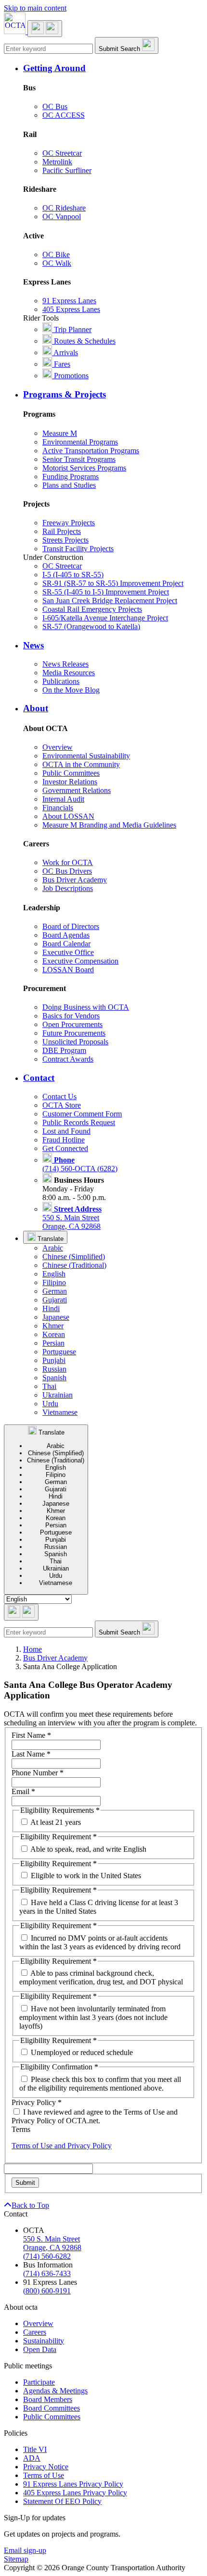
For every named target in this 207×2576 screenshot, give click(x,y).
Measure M (60, 433)
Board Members (48, 2399)
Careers (35, 2332)
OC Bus (55, 106)
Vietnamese (60, 1412)
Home (32, 1649)
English (54, 1274)
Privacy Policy (37, 2102)
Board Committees (52, 2408)
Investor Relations (70, 782)
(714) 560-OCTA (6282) (80, 1164)
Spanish (54, 1378)
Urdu (50, 1404)
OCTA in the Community (81, 764)
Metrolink (57, 162)
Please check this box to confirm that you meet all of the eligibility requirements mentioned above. (100, 2084)
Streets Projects (65, 540)
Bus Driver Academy (75, 880)
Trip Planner (72, 329)
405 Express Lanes (71, 309)
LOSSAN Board (68, 970)
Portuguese (59, 1352)
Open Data (40, 2349)
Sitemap (16, 2559)
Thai (49, 1386)
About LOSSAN (68, 816)
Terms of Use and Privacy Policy (62, 2146)
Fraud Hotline (64, 1140)
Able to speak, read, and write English (88, 1849)
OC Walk (57, 263)
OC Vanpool (62, 217)
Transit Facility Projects (78, 549)
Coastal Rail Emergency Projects (92, 609)
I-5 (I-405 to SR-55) (73, 575)
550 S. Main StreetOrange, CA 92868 (72, 1218)
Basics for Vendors (71, 1016)
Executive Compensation (80, 961)
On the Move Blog (71, 690)
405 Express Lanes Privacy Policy (75, 2493)
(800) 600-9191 (47, 2291)
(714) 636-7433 (47, 2273)
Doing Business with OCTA (86, 1007)
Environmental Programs (80, 442)
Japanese (56, 1317)
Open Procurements (72, 1024)
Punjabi (54, 1360)
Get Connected (65, 1148)
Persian (53, 1343)
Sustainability (44, 2341)
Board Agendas (66, 935)
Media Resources (69, 673)
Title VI (35, 2449)
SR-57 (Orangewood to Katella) (91, 626)
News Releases (65, 664)
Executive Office (68, 952)
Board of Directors (71, 926)
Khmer (53, 1326)
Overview (58, 747)
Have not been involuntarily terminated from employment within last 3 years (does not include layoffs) (93, 2017)
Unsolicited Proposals (75, 1042)
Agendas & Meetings (55, 2391)
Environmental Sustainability (86, 756)
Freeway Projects (69, 523)
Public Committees (71, 773)
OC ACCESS (64, 115)
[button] (113, 68)
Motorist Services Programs (84, 468)
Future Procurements (74, 1033)
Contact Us (59, 1096)
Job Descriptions (68, 888)
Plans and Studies (69, 485)
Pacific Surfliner (67, 170)
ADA (32, 2458)
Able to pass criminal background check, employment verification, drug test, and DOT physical (101, 1977)
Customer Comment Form (82, 1114)
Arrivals (65, 353)
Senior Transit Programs (79, 459)
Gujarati (55, 1300)
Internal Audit (63, 799)
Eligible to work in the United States (86, 1876)
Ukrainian (58, 1395)
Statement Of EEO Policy (62, 2501)
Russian (54, 1369)
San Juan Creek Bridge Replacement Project (110, 601)
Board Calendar (66, 944)
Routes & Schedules (84, 341)
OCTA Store (62, 1105)
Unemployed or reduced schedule (82, 2052)
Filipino (54, 1282)
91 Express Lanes (69, 301)
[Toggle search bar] (21, 1612)
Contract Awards (68, 1059)
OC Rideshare (64, 208)
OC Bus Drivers (67, 871)
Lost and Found (66, 1131)
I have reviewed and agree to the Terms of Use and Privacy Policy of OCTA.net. (95, 2116)
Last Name (31, 1754)
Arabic (53, 1248)
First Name (31, 1735)
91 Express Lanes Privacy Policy (73, 2484)
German (55, 1291)
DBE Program (64, 1050)
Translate (50, 1239)
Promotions (70, 376)
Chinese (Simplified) (74, 1257)
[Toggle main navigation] (45, 29)
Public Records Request (79, 1122)
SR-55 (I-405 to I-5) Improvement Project (106, 592)
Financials (58, 808)
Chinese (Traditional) (74, 1265)
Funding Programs (71, 477)
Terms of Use (44, 2475)
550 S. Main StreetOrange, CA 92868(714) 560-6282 (52, 2248)
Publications (61, 681)
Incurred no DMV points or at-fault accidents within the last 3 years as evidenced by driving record (100, 1942)
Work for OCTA (68, 862)
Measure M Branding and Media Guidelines (109, 825)
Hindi (51, 1308)
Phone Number (38, 1773)
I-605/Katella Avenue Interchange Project (105, 618)
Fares (61, 364)
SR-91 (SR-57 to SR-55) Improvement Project (113, 583)
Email (23, 1791)
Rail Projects (62, 531)
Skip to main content (35, 8)
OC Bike (56, 254)
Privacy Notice (46, 2467)
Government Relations (77, 790)
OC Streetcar (62, 153)
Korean (54, 1334)
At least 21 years (56, 1822)
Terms (21, 2129)
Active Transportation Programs (91, 451)
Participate (39, 2382)
